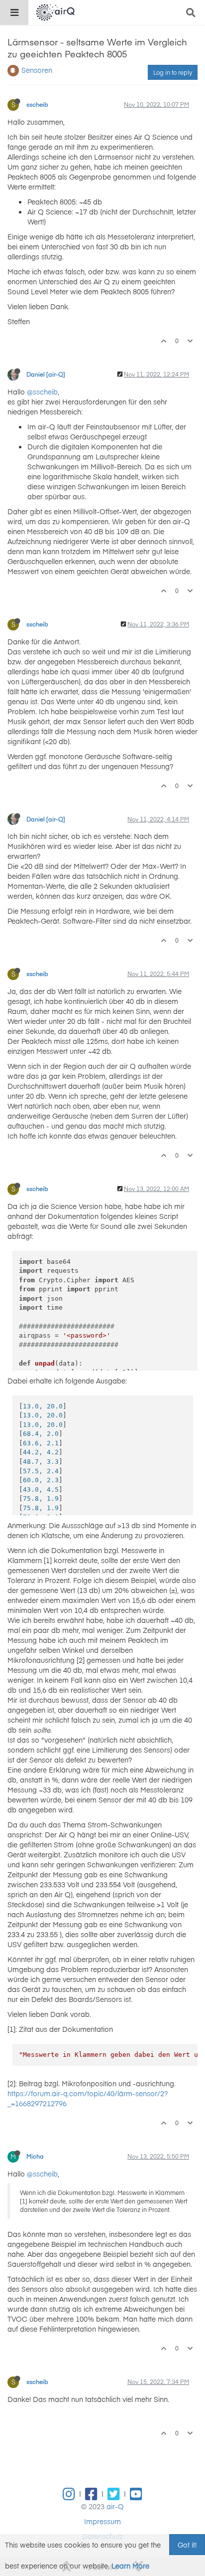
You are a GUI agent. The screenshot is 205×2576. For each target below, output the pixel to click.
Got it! (187, 2545)
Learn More (130, 2566)
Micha (35, 2156)
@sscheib (42, 392)
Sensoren (37, 70)
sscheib (37, 104)
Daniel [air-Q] (46, 374)
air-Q (115, 2506)
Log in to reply (173, 72)
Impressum (102, 2521)
